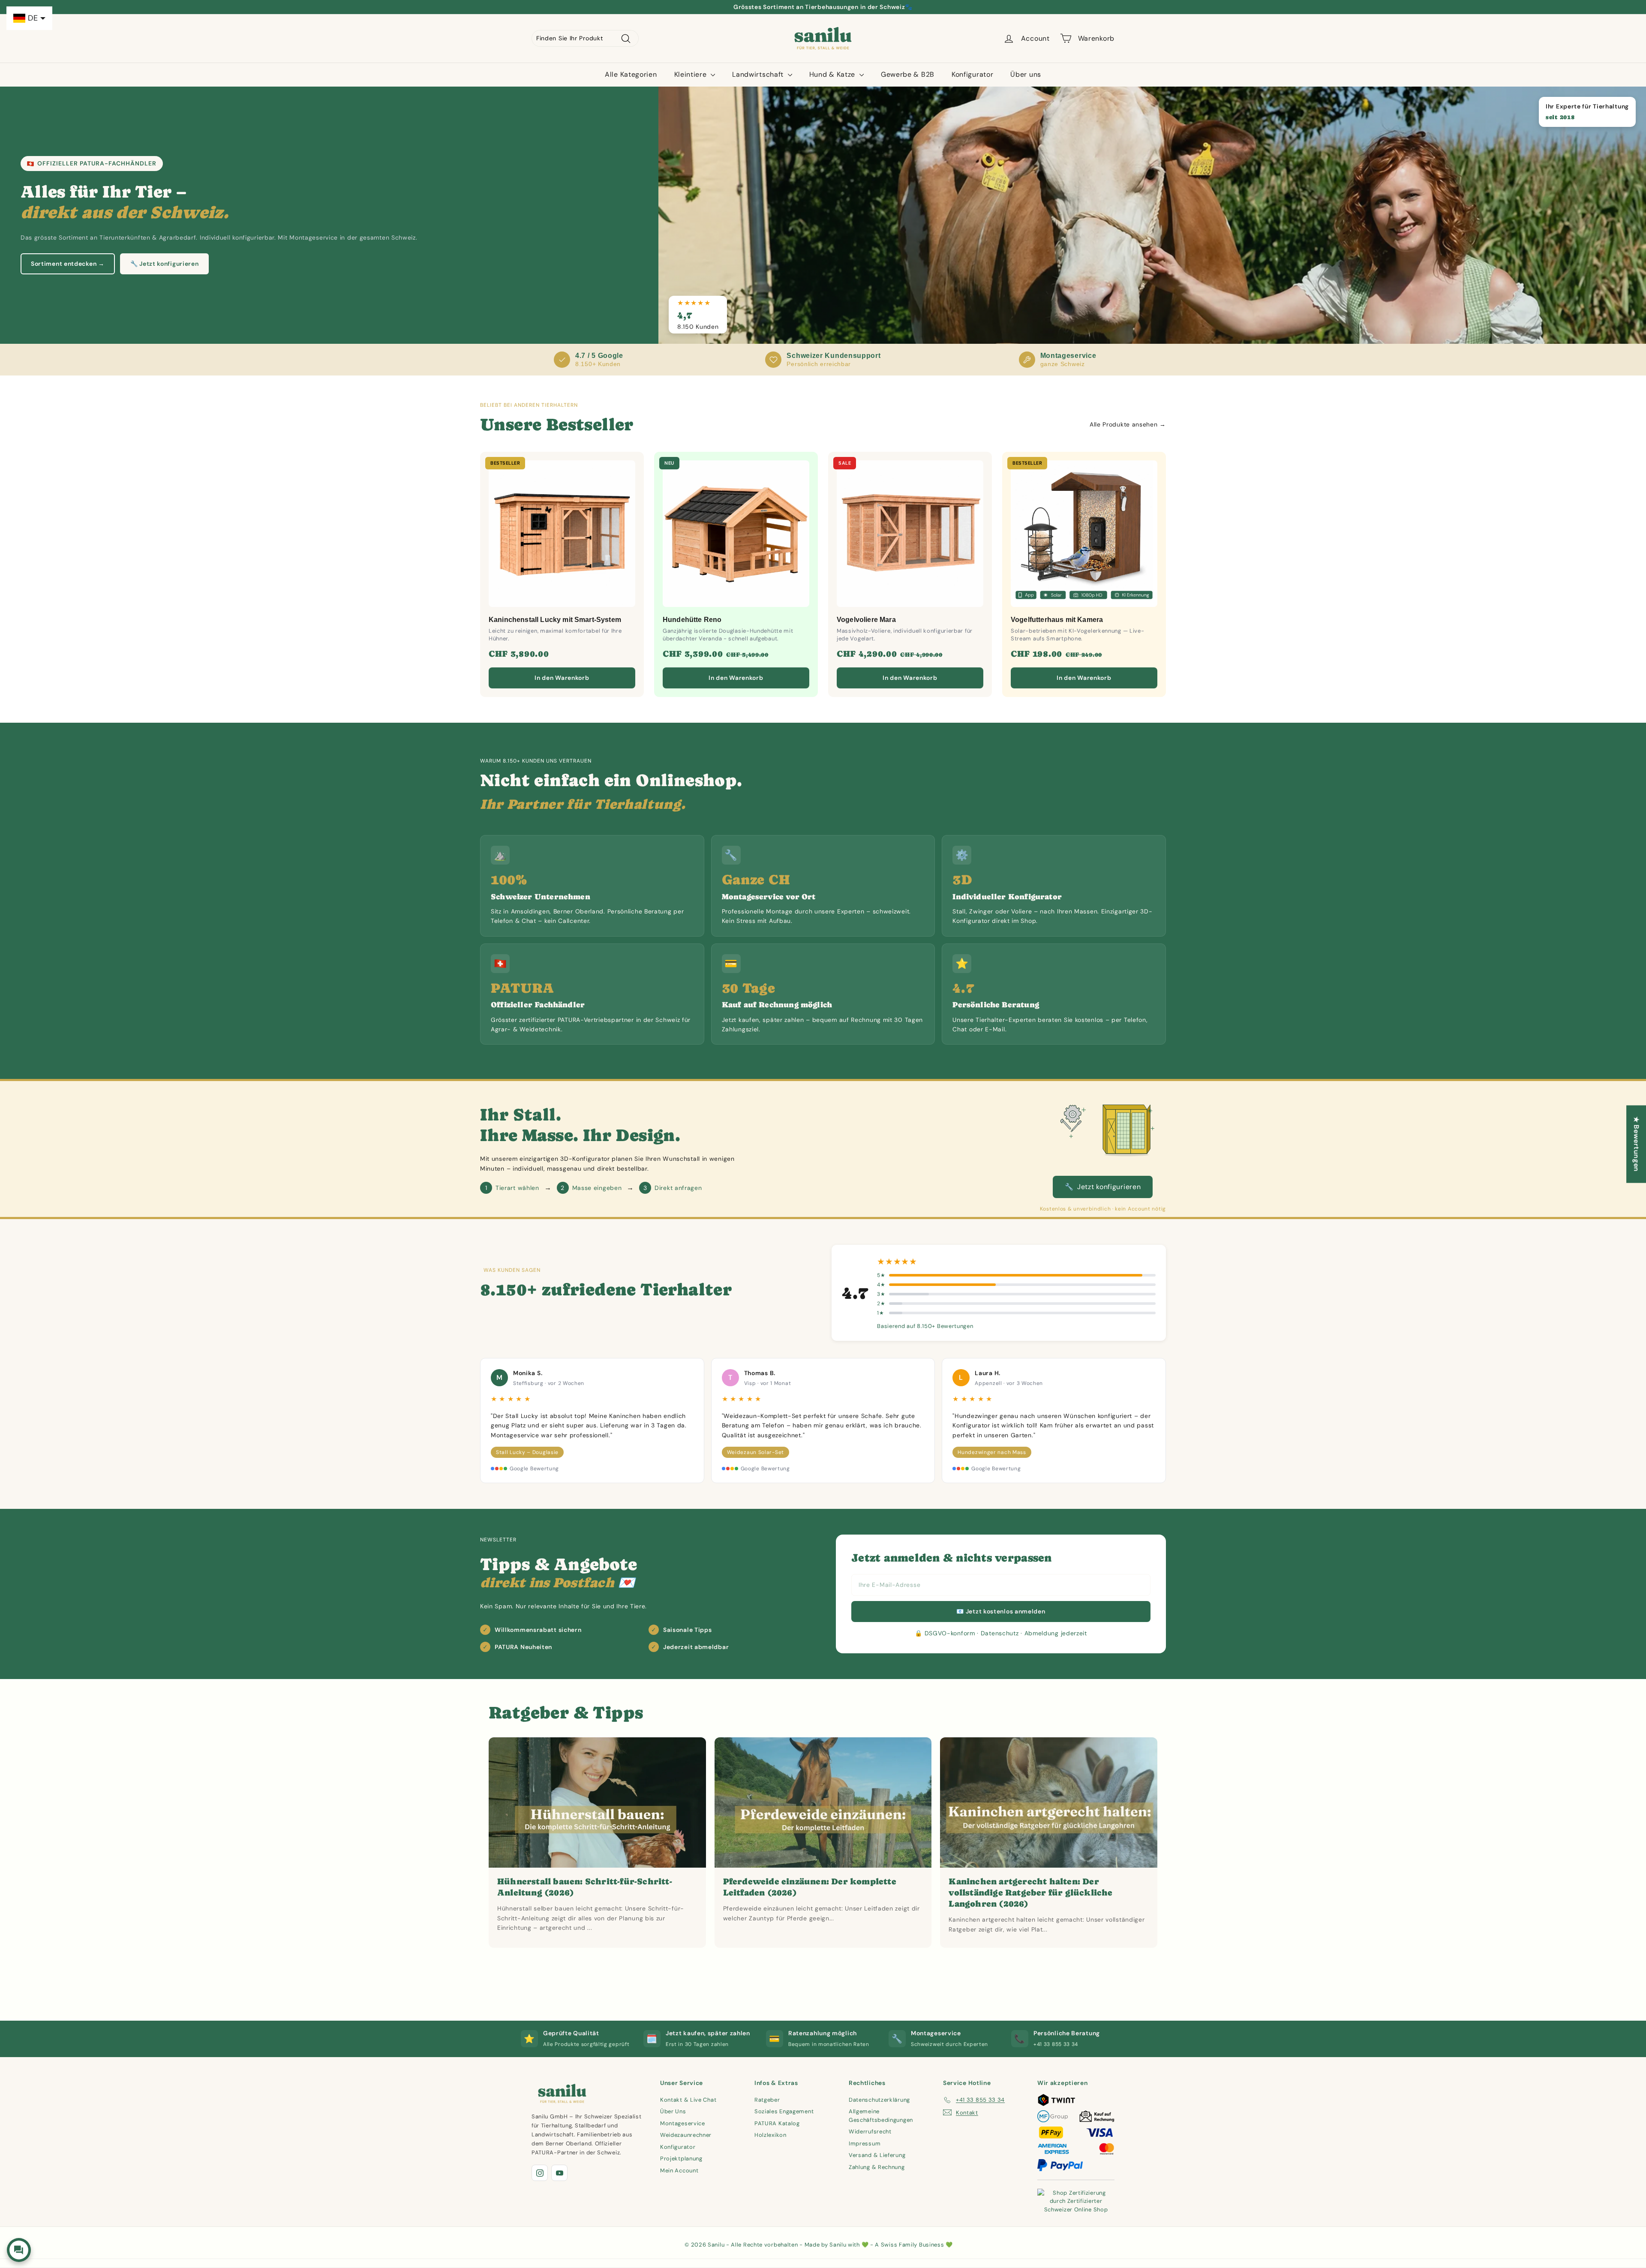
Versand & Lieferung (877, 2155)
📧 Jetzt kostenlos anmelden (1001, 1611)
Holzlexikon (770, 2135)
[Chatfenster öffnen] (19, 2250)
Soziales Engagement (784, 2111)
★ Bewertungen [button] (1636, 1144)
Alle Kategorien (631, 74)
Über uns (1026, 74)
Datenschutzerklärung (879, 2100)
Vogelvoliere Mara (866, 620)
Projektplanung (681, 2158)
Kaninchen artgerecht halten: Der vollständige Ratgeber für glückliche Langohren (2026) (1030, 1893)
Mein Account (679, 2170)
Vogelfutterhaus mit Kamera (1057, 620)
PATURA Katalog (777, 2123)
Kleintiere (692, 74)
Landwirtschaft (759, 74)
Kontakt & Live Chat (688, 2100)
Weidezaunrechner (686, 2135)
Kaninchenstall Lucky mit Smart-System (555, 620)
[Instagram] (540, 2173)
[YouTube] (559, 2173)
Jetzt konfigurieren (1103, 1187)
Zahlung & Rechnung (877, 2167)
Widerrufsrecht (870, 2131)
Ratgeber (767, 2100)
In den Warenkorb (562, 678)
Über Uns (673, 2111)
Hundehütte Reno (692, 620)
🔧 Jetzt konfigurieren (165, 264)
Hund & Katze (833, 74)
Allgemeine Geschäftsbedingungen (881, 2116)
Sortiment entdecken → (68, 264)
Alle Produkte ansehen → (1128, 424)
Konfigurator (972, 74)
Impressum (865, 2143)
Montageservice (683, 2123)
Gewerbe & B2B (908, 74)
